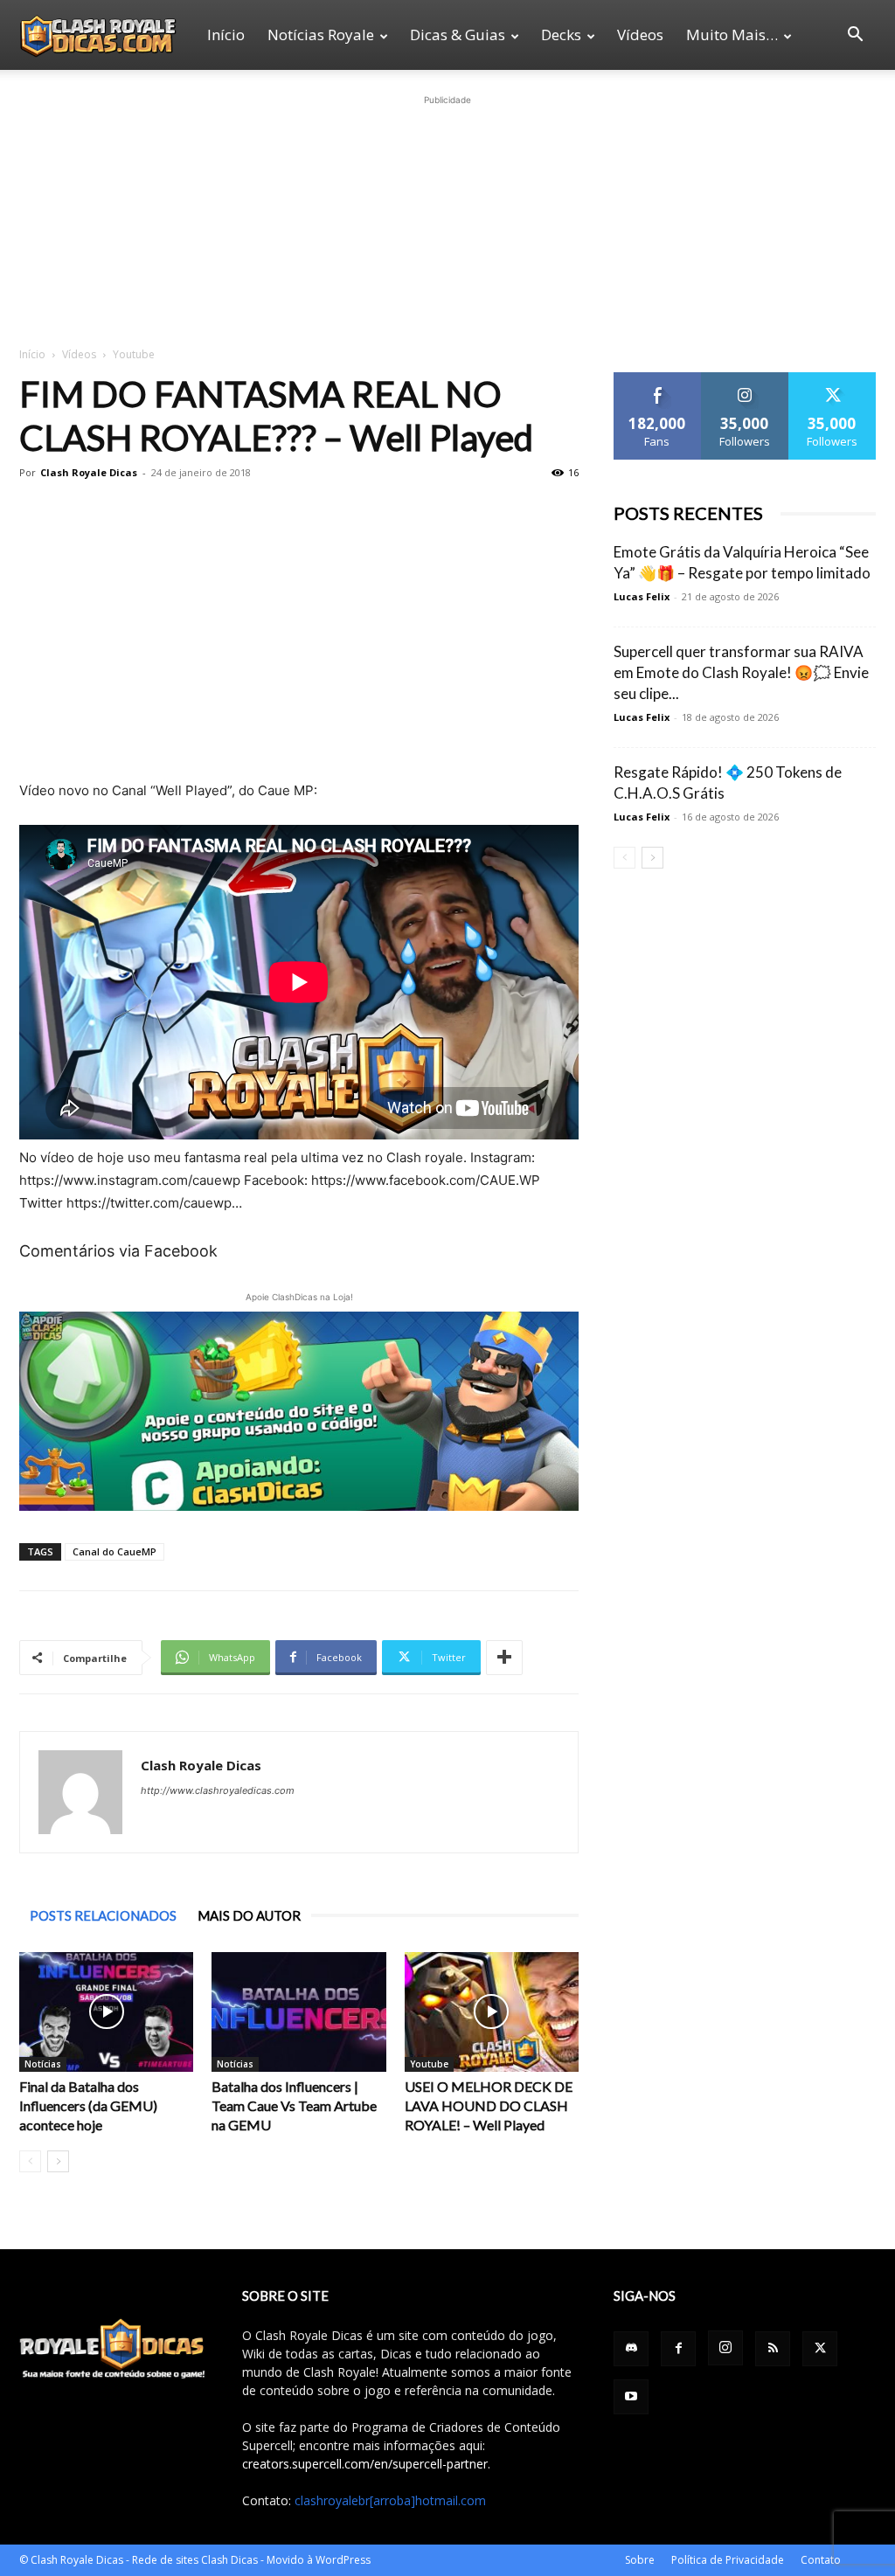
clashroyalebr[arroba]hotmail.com (390, 2500)
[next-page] (58, 2161)
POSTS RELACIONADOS (103, 1915)
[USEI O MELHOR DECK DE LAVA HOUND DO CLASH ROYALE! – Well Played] (492, 2012)
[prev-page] (30, 2161)
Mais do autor (249, 1915)
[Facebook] (678, 2349)
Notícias (43, 2064)
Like (658, 379)
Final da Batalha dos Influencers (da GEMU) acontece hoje (88, 2105)
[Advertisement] (447, 218)
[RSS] (773, 2349)
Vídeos (640, 35)
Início (226, 35)
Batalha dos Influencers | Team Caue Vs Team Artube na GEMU (294, 2105)
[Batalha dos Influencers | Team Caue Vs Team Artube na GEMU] (298, 2012)
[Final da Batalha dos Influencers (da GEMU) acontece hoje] (106, 2012)
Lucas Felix (642, 596)
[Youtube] (631, 2397)
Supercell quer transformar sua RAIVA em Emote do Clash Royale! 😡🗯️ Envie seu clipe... (741, 672)
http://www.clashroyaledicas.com (218, 1790)
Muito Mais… (732, 35)
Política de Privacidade (728, 2560)
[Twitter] (820, 2349)
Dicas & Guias (458, 35)
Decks (561, 35)
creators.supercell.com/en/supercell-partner (365, 2464)
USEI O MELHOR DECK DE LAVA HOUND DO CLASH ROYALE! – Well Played (489, 2105)
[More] (504, 1658)
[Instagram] (725, 2348)
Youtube (429, 2064)
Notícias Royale (321, 35)
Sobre (640, 2560)
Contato (821, 2560)
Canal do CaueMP (114, 1551)
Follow (745, 379)
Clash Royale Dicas (89, 472)
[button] (855, 36)
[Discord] (631, 2349)
